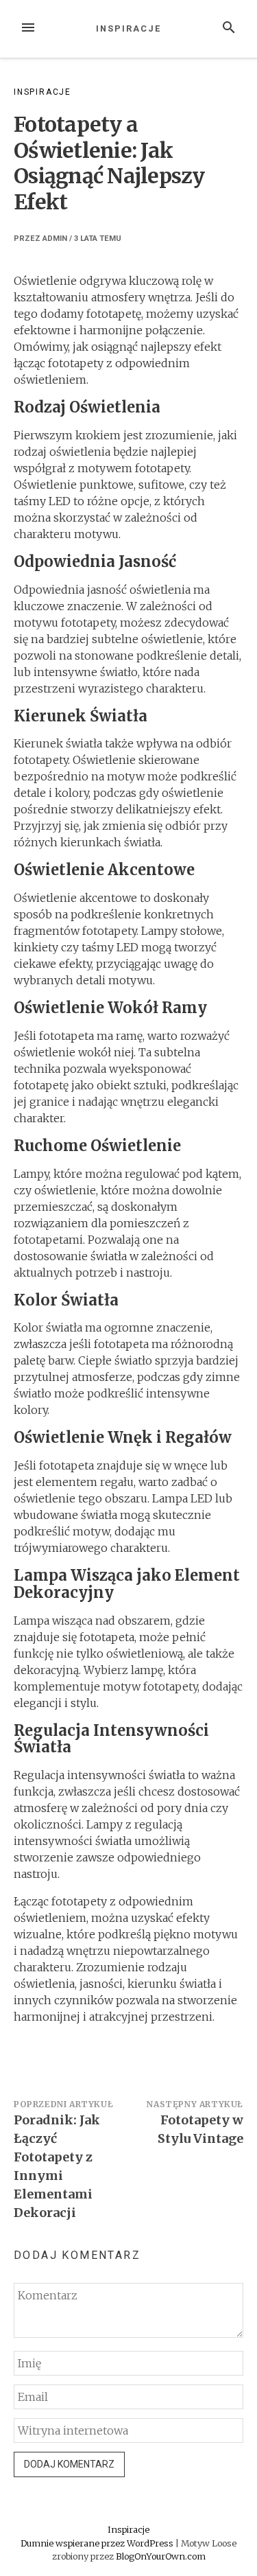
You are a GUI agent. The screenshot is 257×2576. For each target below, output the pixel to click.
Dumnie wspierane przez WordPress (98, 2543)
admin (55, 239)
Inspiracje (128, 28)
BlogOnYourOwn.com (161, 2556)
